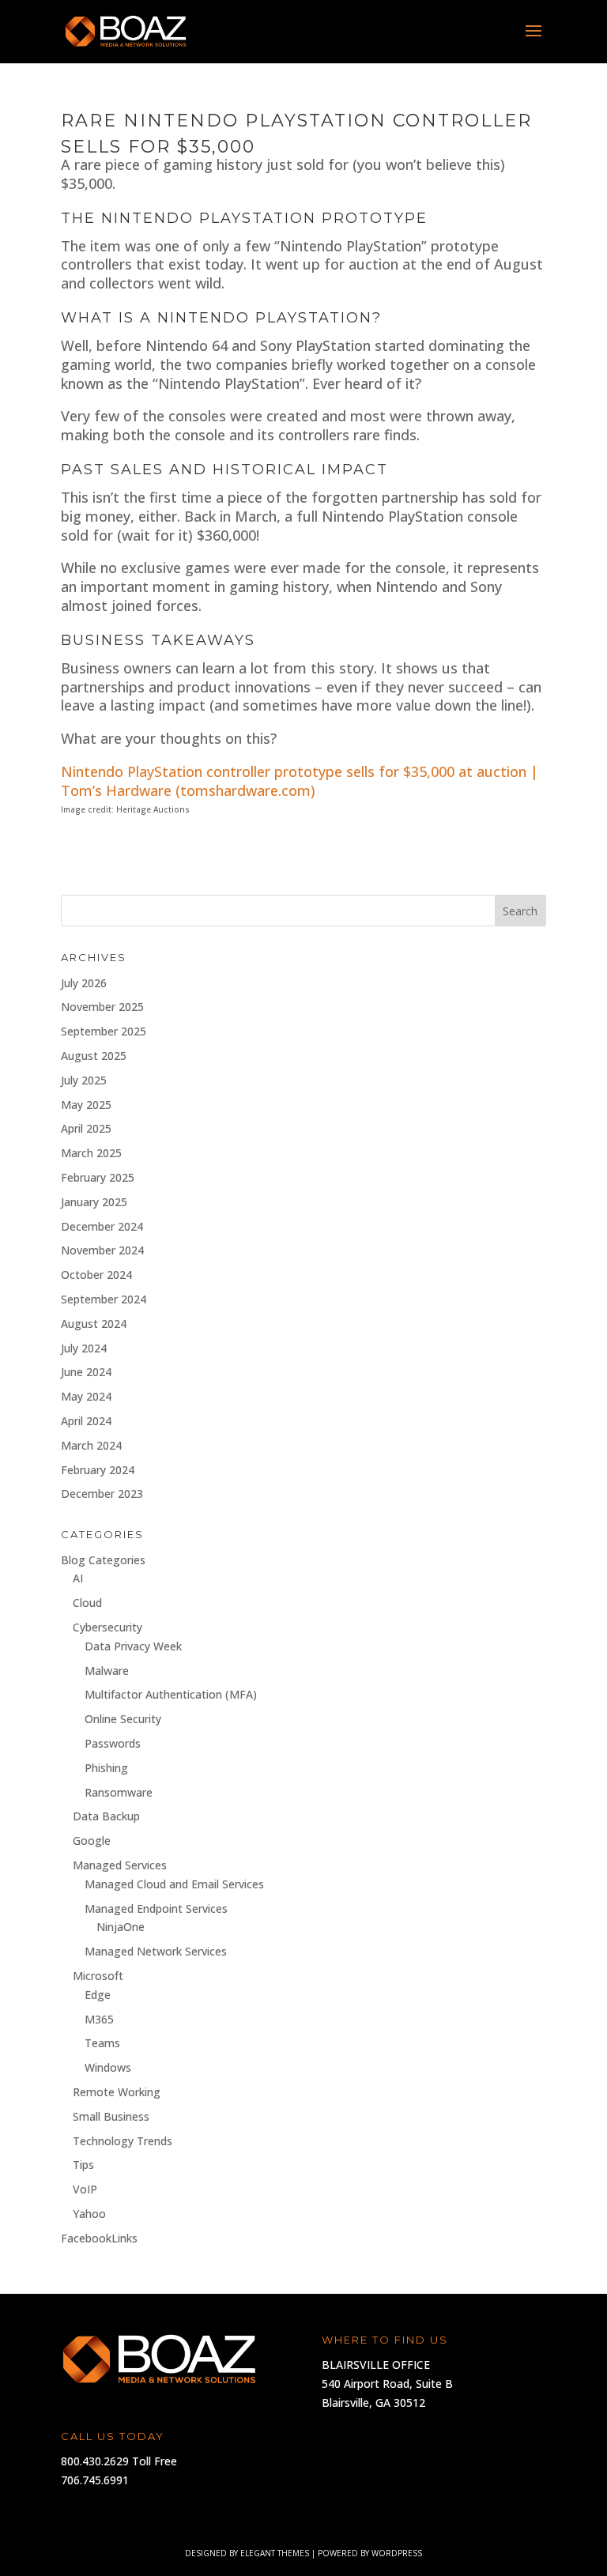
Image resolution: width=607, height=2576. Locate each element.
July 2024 (84, 1348)
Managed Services (120, 1865)
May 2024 (86, 1396)
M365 (99, 2019)
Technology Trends (123, 2141)
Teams (102, 2043)
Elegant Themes (275, 2553)
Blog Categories (103, 1560)
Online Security (123, 1719)
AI (78, 1578)
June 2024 (86, 1372)
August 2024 (94, 1324)
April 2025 (86, 1128)
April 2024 (86, 1421)
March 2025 (91, 1153)
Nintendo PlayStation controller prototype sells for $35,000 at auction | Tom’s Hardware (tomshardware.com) (300, 781)
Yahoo (89, 2214)
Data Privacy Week (133, 1646)
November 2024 (102, 1250)
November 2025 (102, 1007)
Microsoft (98, 1976)
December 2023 (102, 1494)
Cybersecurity (107, 1627)
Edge (98, 1995)
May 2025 (86, 1105)
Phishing (106, 1768)
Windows (108, 2067)
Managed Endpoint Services (156, 1908)
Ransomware (119, 1792)
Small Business (111, 2116)
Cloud (87, 1603)
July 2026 (84, 983)
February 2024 (98, 1470)
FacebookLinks (99, 2238)
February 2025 (98, 1177)
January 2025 (94, 1202)
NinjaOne (121, 1927)
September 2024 (104, 1299)
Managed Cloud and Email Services (174, 1884)
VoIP (85, 2189)
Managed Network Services (156, 1951)
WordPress (397, 2553)
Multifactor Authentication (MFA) (171, 1694)
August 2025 (94, 1056)
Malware (107, 1671)
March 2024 (91, 1445)
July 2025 (84, 1080)
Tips (83, 2165)
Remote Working (117, 2092)
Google (92, 1841)
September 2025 (104, 1031)
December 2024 (102, 1226)
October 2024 (96, 1275)
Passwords (113, 1743)
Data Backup (106, 1816)
